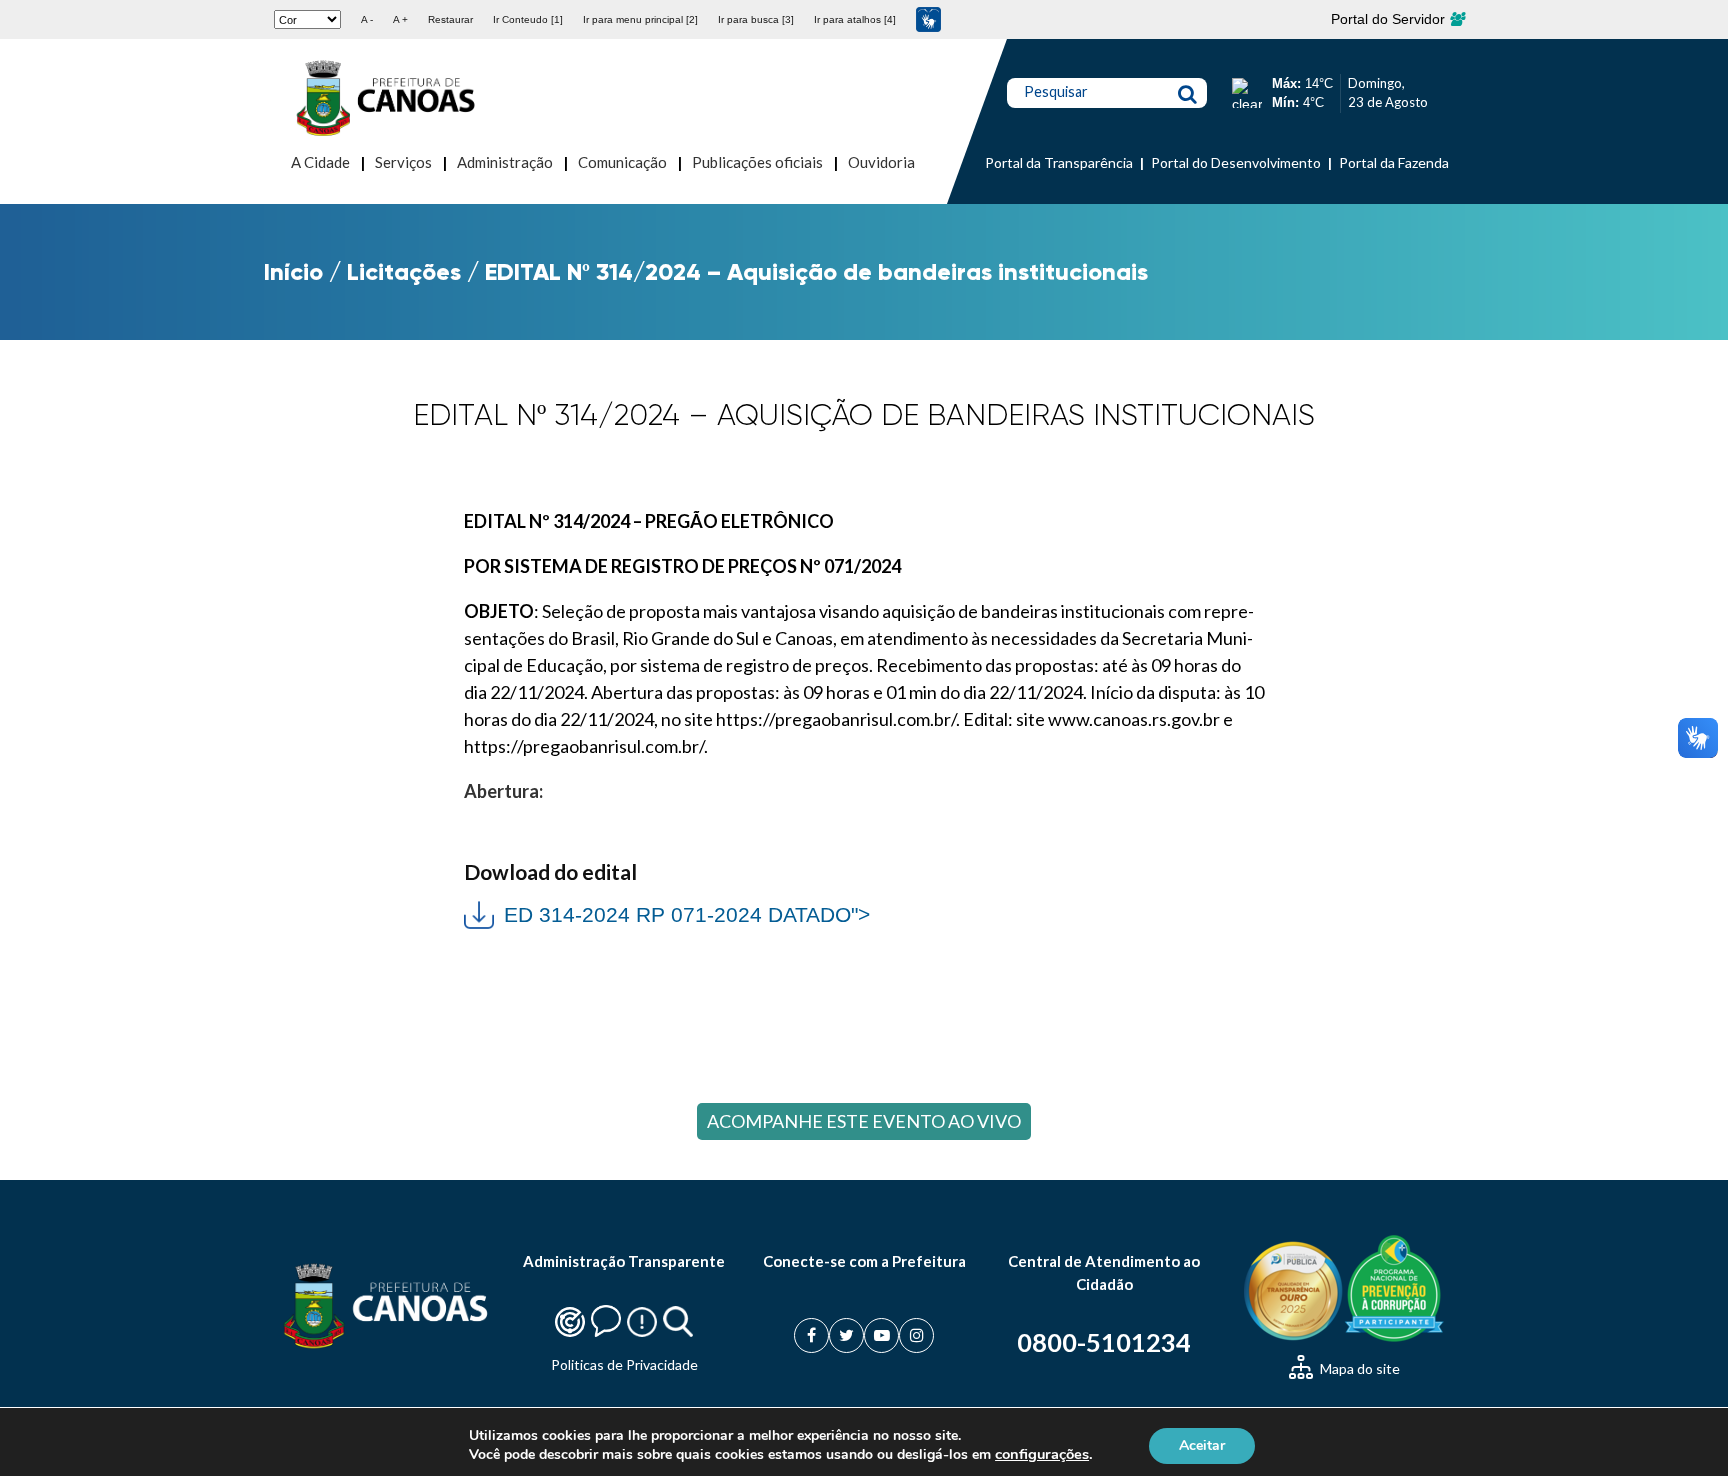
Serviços (403, 162)
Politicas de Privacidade (624, 1364)
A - (367, 19)
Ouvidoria (881, 162)
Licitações (404, 271)
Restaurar (450, 19)
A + (400, 19)
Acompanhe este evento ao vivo (864, 1121)
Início (293, 271)
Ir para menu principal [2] (640, 19)
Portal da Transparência (1059, 162)
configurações (1042, 1454)
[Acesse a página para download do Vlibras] (928, 19)
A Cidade (320, 162)
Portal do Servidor (1390, 19)
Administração (505, 162)
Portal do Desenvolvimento (1236, 162)
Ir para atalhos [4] (855, 19)
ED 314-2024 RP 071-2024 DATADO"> (667, 912)
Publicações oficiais (757, 162)
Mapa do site (1358, 1368)
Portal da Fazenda (1394, 162)
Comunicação (622, 162)
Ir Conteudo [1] (528, 19)
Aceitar (1202, 1444)
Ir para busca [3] (756, 19)
